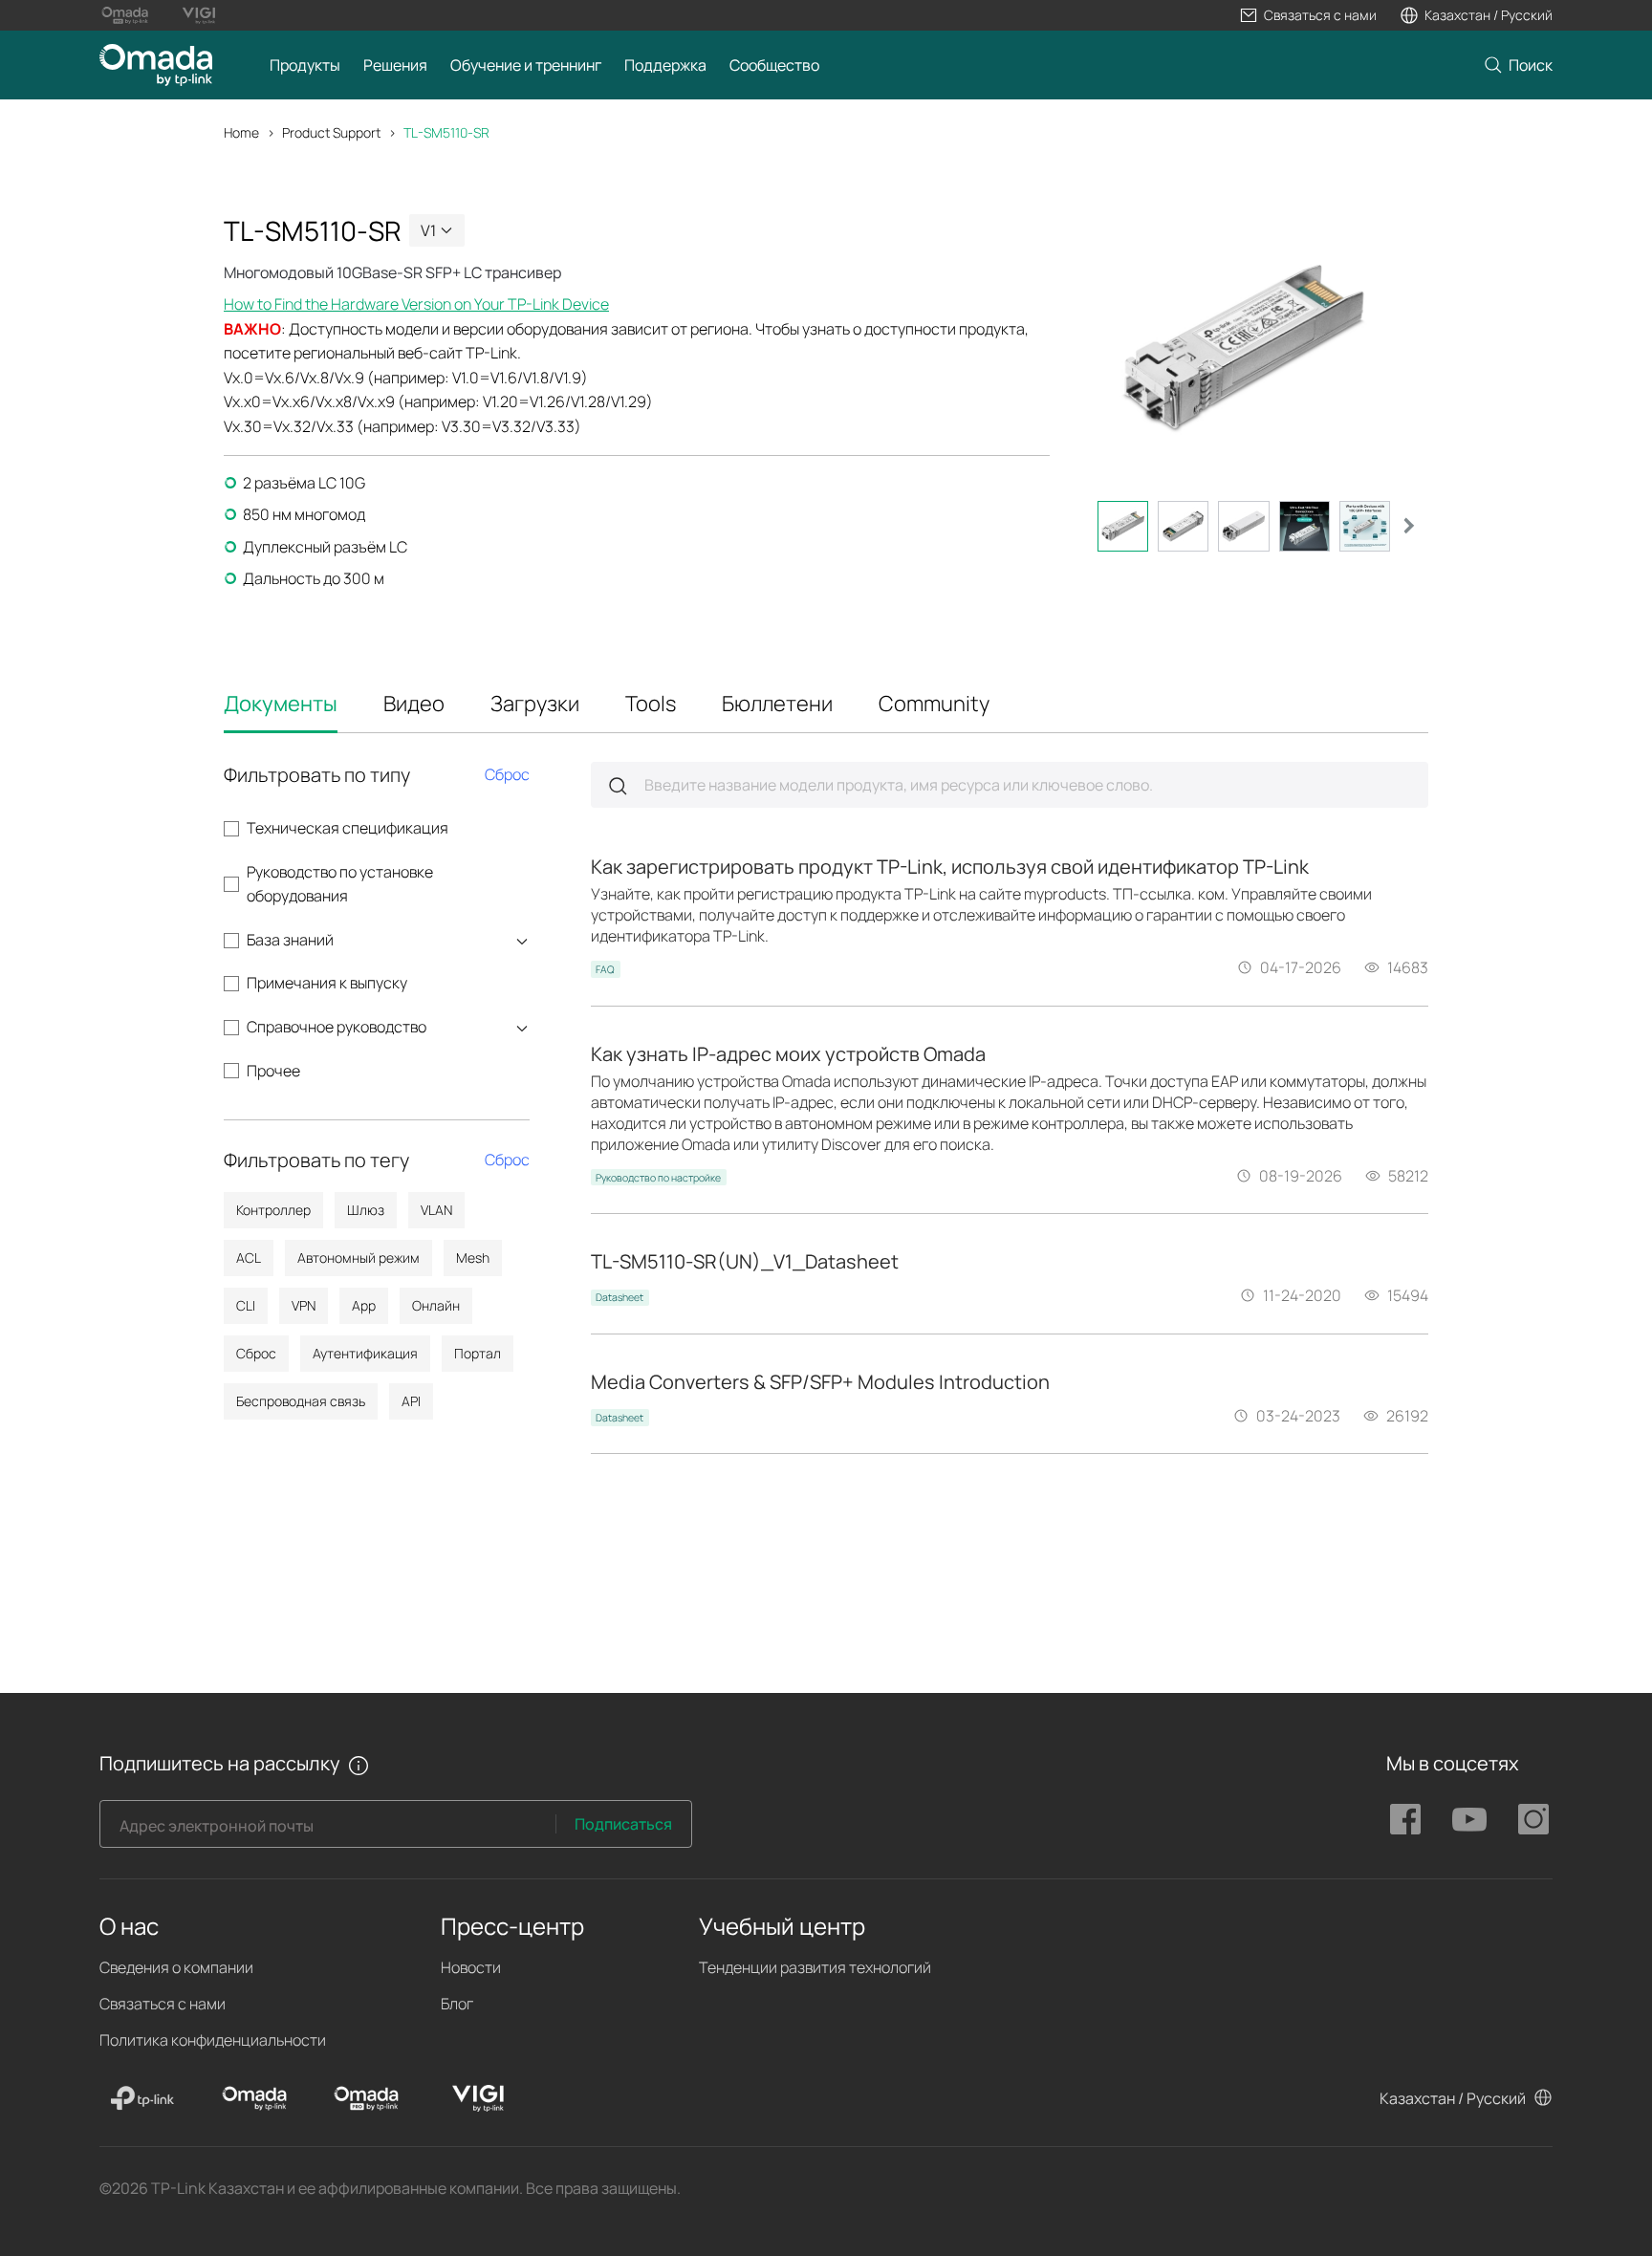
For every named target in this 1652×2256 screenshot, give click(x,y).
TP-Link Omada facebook (1405, 1819)
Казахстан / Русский (1453, 2098)
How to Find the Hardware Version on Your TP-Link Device (416, 304)
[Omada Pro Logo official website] (125, 15)
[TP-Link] (142, 2098)
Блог (457, 2004)
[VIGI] (478, 2098)
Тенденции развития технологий (815, 1967)
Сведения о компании (176, 1967)
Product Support (331, 132)
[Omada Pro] (366, 2098)
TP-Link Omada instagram (1533, 1819)
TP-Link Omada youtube (1469, 1819)
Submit (618, 786)
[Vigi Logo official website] (198, 15)
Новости (471, 1967)
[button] (1308, 15)
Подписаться (623, 1824)
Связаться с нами (163, 2004)
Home (241, 132)
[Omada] (254, 2098)
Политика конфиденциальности (213, 2040)
